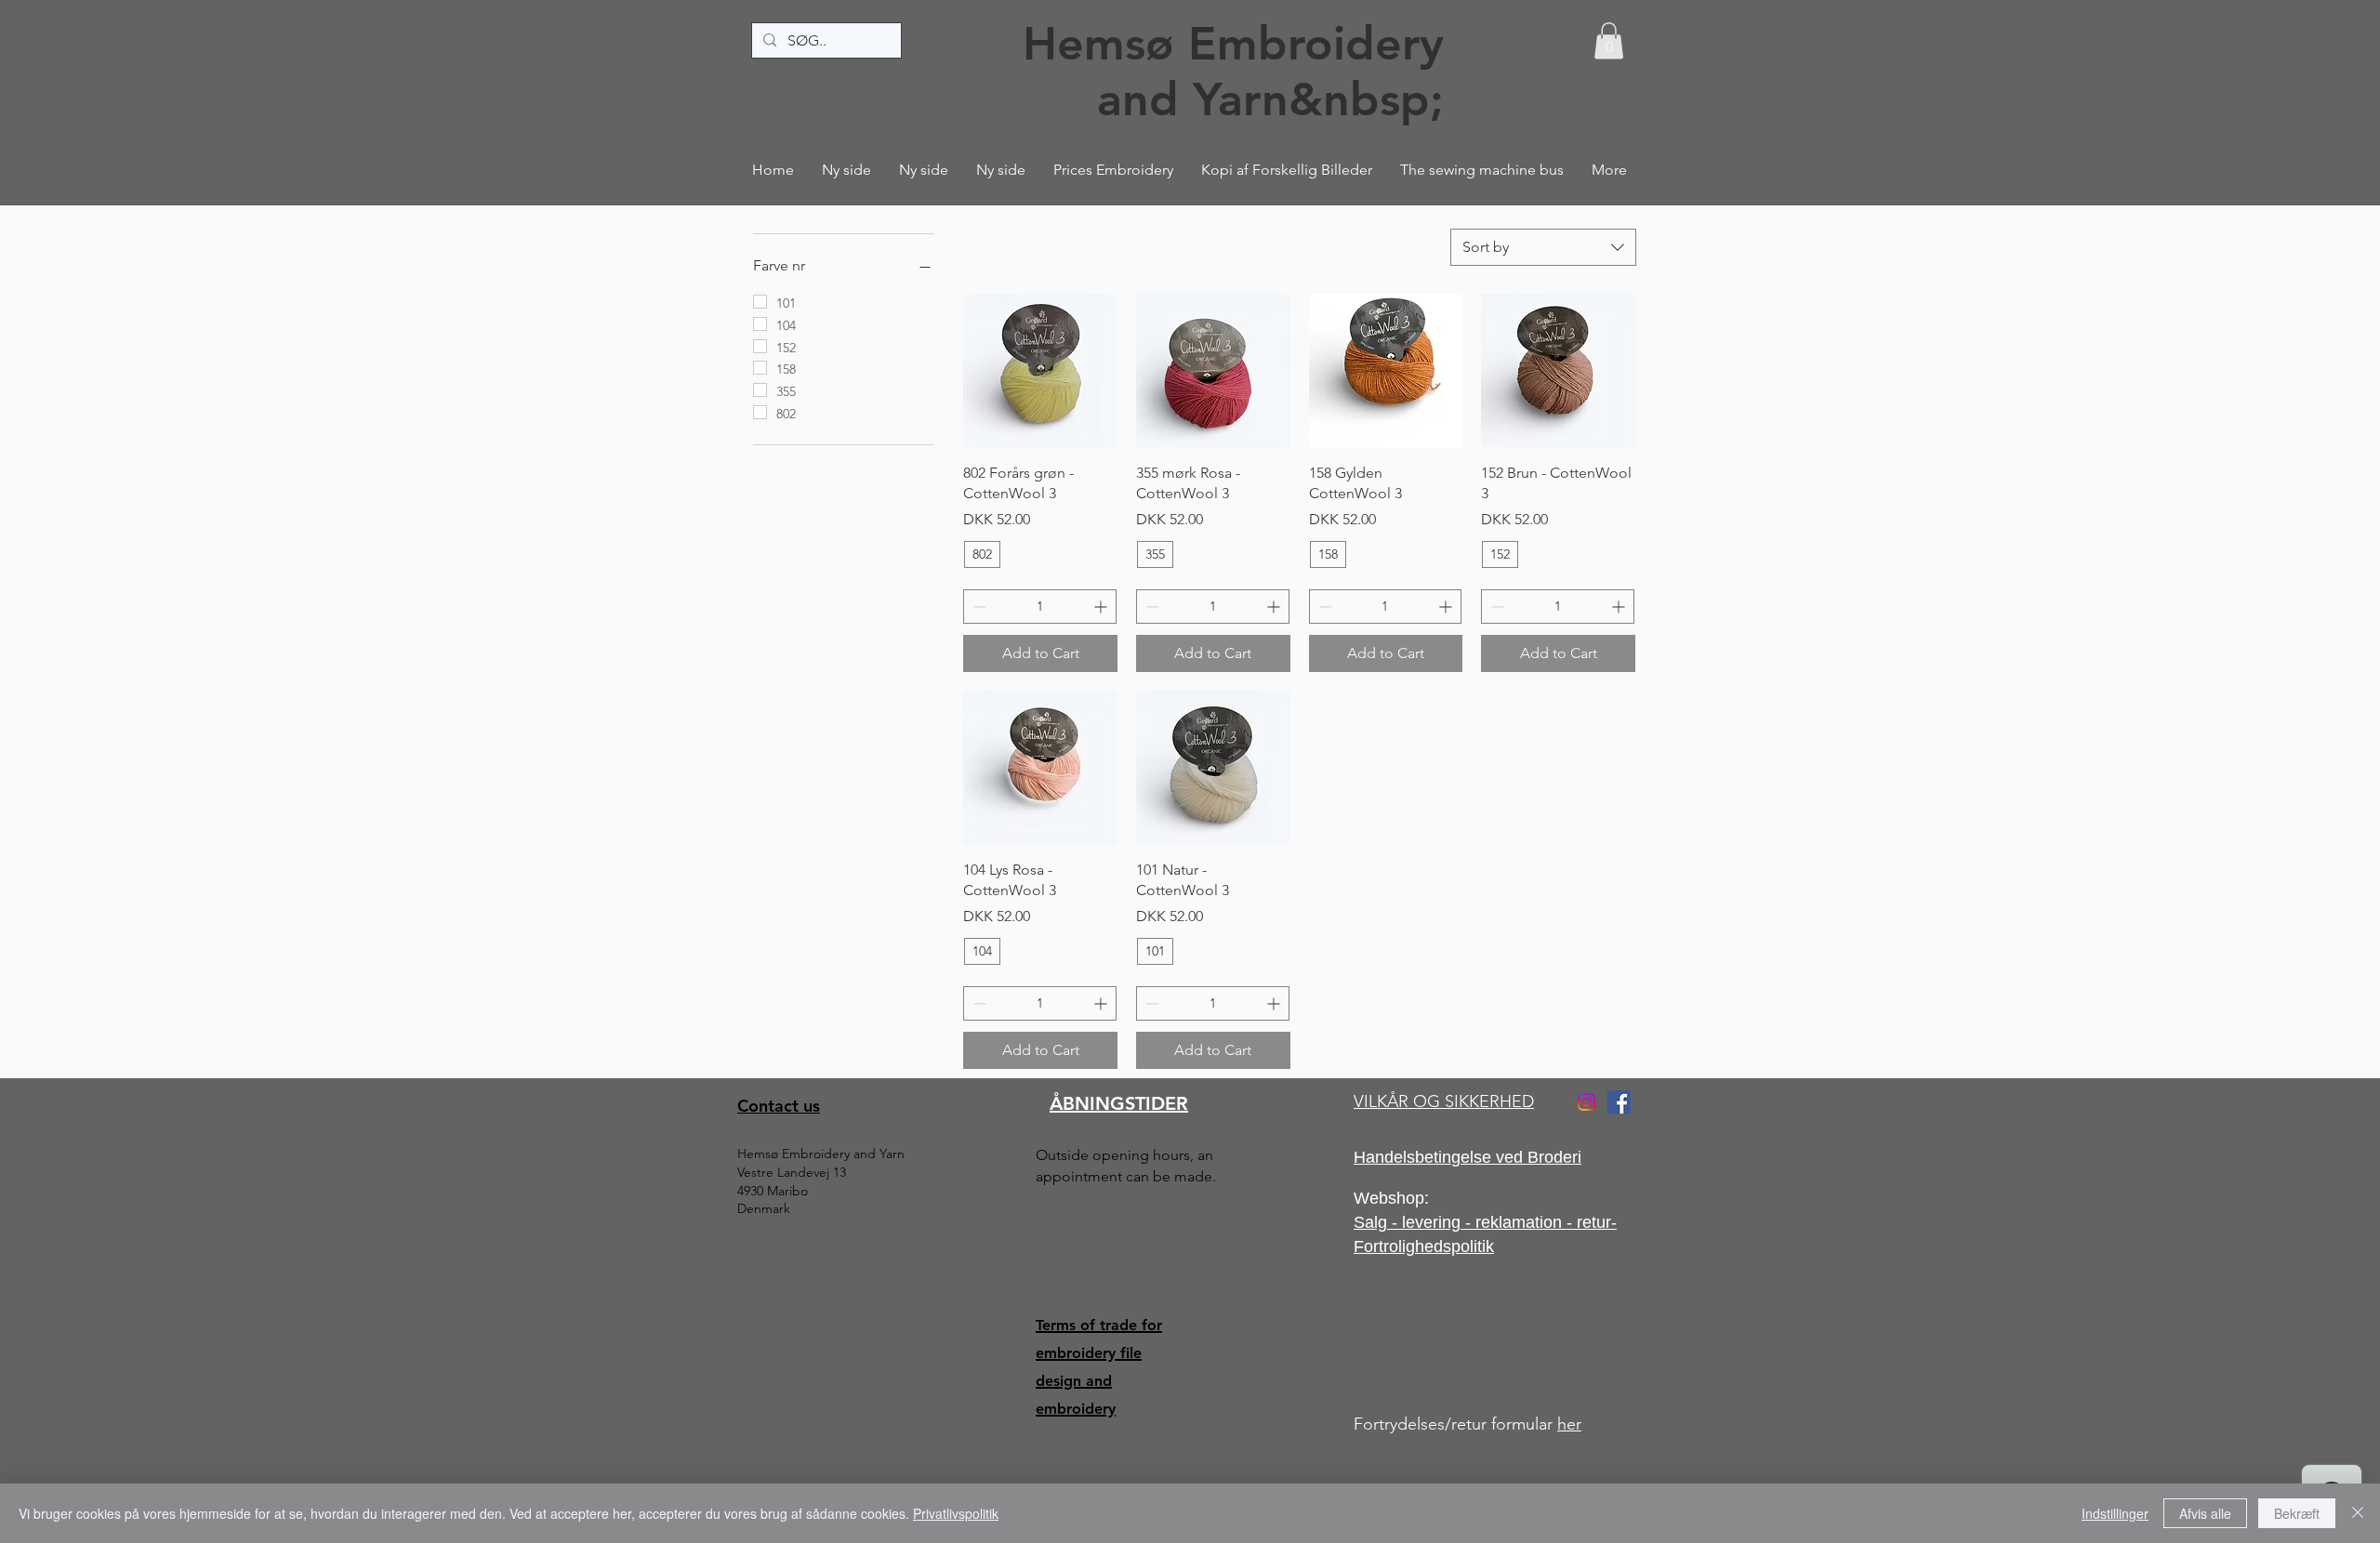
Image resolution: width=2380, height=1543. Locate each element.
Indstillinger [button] (2115, 1513)
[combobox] (1543, 247)
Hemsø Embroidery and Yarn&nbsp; (1233, 72)
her (1569, 1424)
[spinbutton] (1040, 607)
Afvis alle (2205, 1513)
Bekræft (2297, 1513)
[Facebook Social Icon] (1619, 1102)
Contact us (779, 1106)
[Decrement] (978, 607)
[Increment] (1102, 607)
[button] (1609, 40)
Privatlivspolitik (956, 1513)
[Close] (2358, 1513)
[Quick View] (1040, 371)
